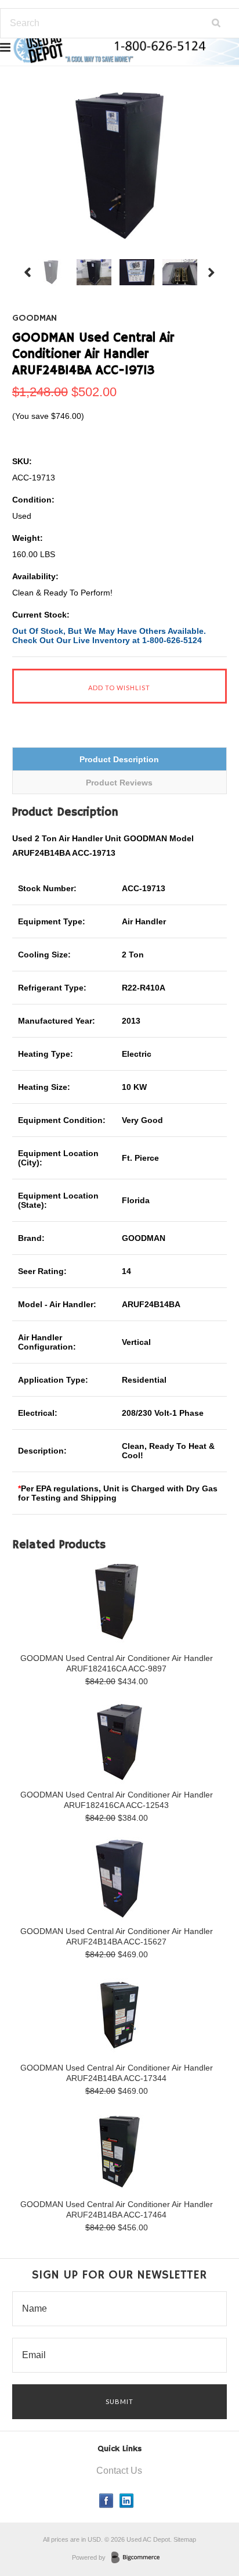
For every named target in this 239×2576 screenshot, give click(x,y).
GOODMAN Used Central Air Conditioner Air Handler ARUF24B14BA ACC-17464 (117, 2209)
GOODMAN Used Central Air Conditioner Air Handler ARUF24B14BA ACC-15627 (117, 1936)
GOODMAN (35, 318)
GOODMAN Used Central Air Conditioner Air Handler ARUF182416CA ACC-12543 (117, 1800)
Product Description (119, 759)
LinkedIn (127, 2501)
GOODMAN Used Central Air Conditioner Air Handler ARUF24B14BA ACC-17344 (117, 2073)
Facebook (106, 2501)
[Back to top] (207, 2520)
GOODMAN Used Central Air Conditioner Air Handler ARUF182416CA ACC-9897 (117, 1663)
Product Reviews (119, 783)
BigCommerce (139, 2558)
